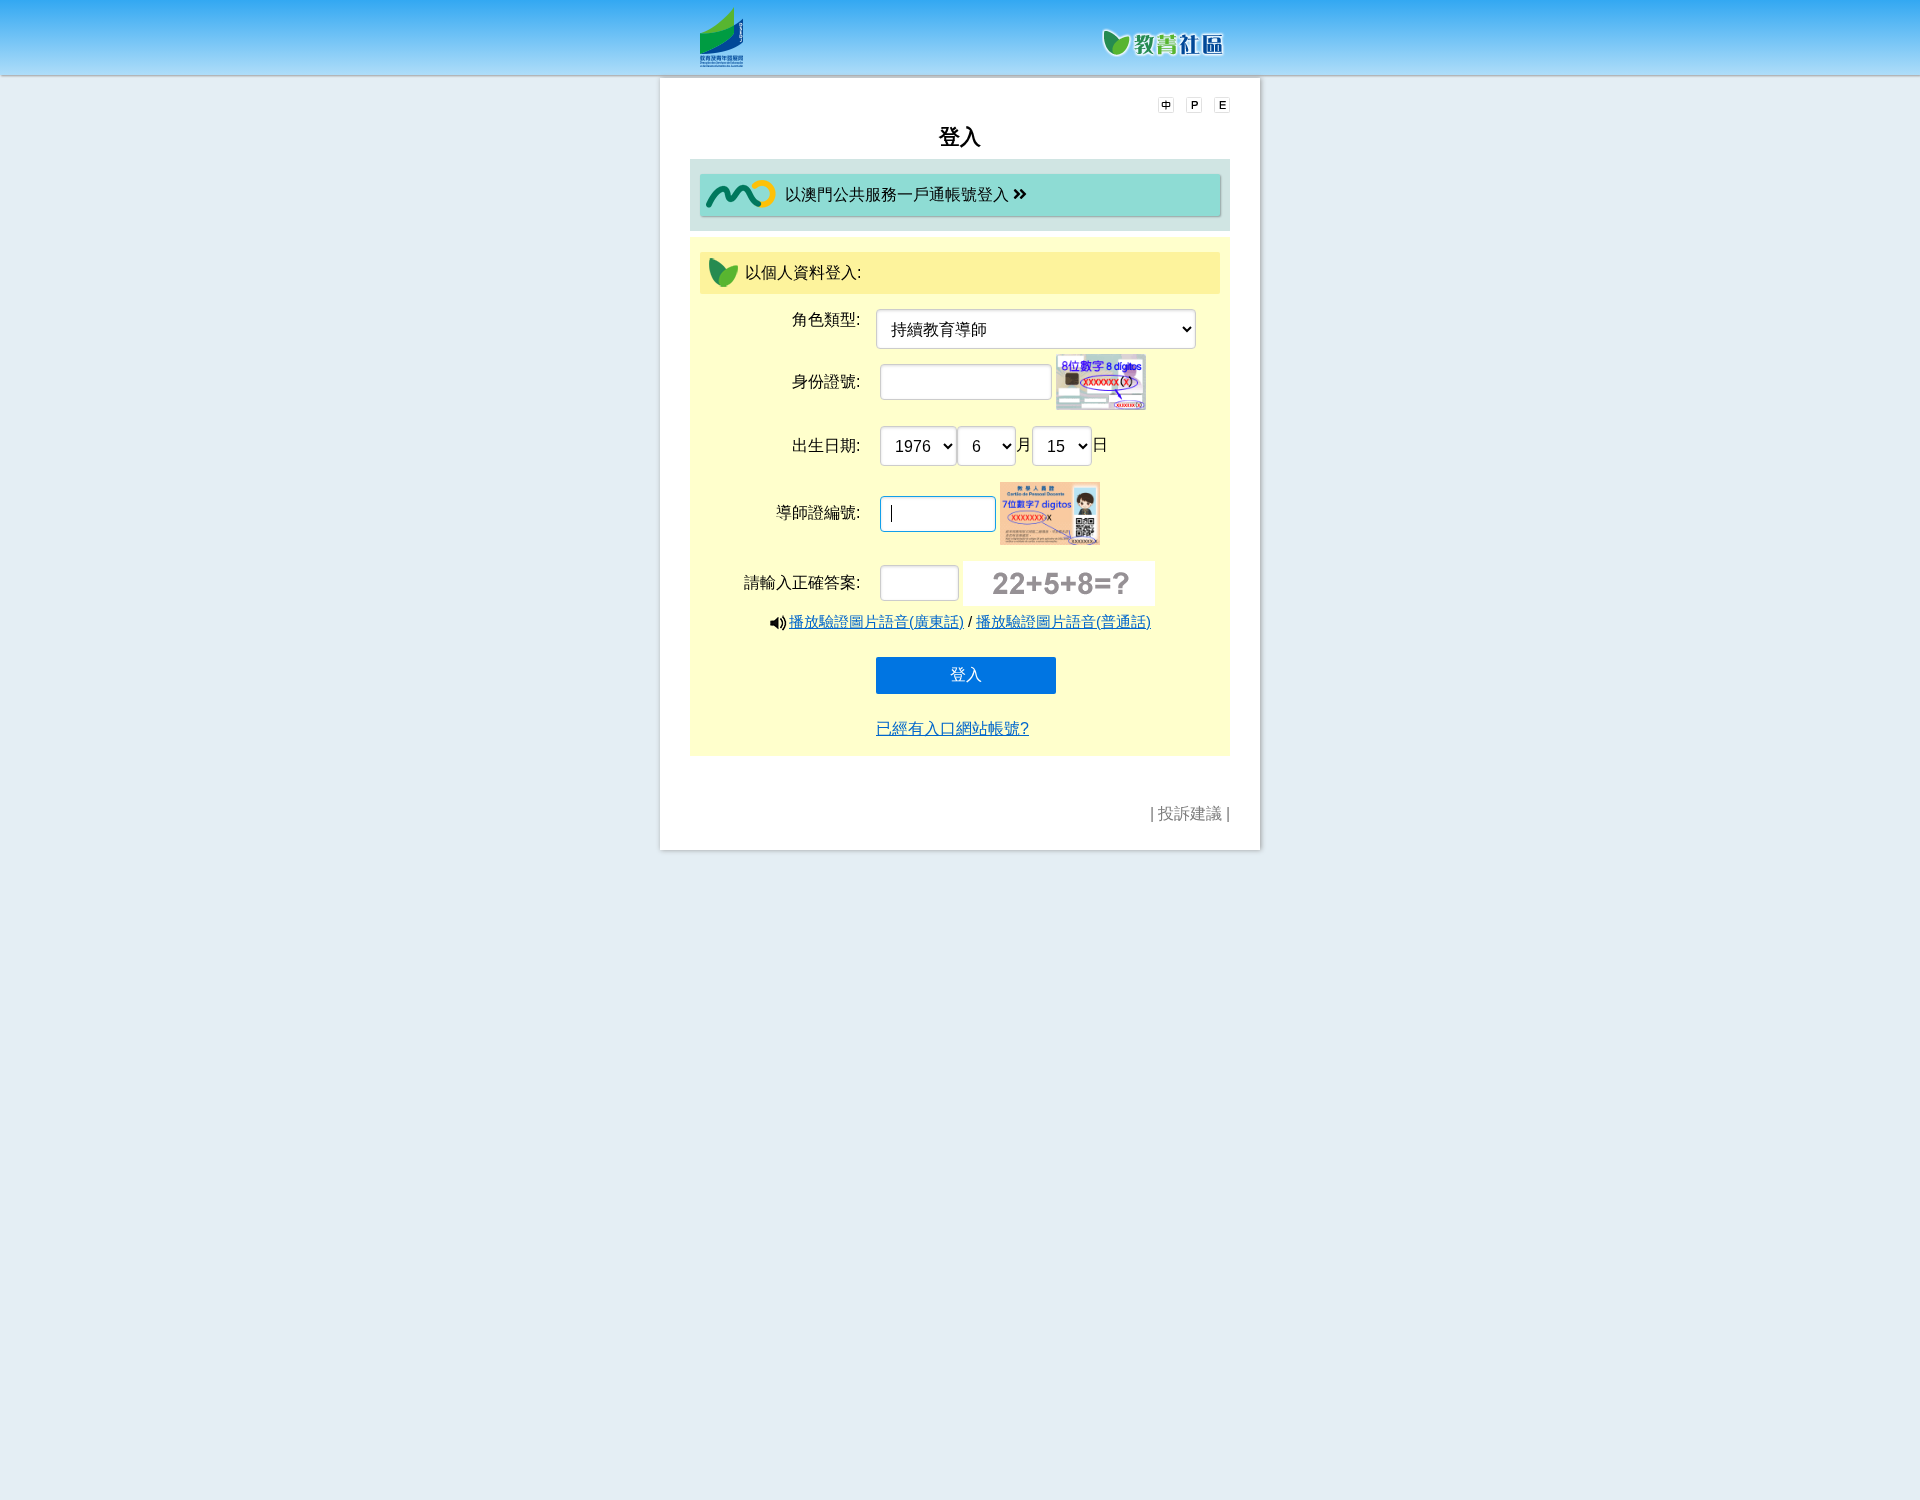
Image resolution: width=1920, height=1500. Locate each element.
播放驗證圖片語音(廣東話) (876, 621)
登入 (966, 674)
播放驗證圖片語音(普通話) (1063, 621)
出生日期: (826, 445)
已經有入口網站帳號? (952, 728)
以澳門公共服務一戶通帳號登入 (899, 194)
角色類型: (826, 319)
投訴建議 (1190, 813)
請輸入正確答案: (802, 582)
